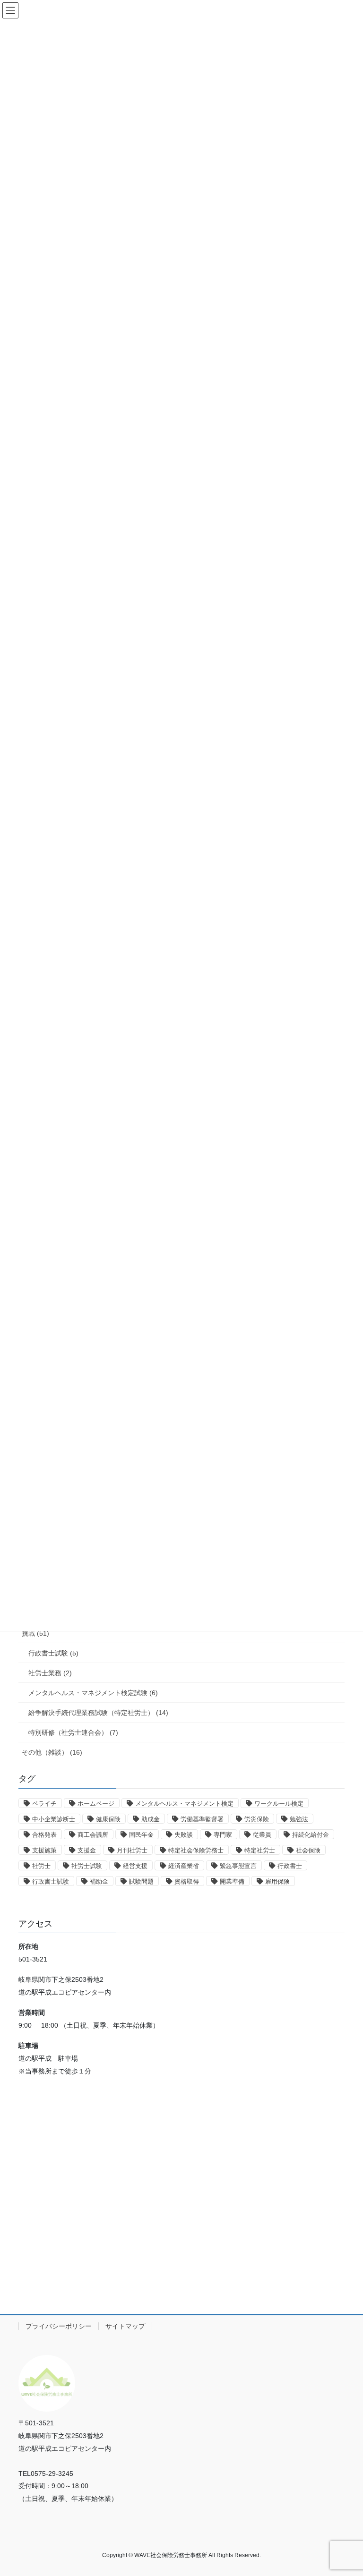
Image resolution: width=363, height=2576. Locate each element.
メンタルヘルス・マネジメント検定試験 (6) (93, 1693)
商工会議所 (93, 1835)
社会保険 (308, 1850)
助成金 (151, 1819)
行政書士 (290, 1866)
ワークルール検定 (279, 1804)
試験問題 (141, 1881)
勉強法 (299, 1819)
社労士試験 (87, 1866)
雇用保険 (277, 1881)
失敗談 (184, 1835)
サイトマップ (125, 2326)
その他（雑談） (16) (52, 1752)
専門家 (223, 1835)
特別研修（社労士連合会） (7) (73, 1732)
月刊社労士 (132, 1850)
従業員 (262, 1835)
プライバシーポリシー (59, 2326)
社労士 (41, 1866)
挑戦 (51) (35, 1633)
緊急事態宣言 (238, 1866)
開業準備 (232, 1881)
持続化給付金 (311, 1835)
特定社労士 (260, 1850)
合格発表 (44, 1835)
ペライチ (44, 1804)
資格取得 (187, 1881)
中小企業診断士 (54, 1819)
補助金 (99, 1881)
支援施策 (44, 1850)
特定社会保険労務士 (196, 1850)
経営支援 (135, 1866)
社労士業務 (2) (50, 1673)
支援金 (87, 1850)
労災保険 (257, 1819)
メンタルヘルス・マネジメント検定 (184, 1804)
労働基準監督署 (202, 1819)
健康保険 (108, 1819)
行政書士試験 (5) (53, 1653)
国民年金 (141, 1835)
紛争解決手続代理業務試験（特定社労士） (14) (98, 1713)
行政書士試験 (51, 1881)
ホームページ (96, 1804)
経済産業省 (184, 1866)
